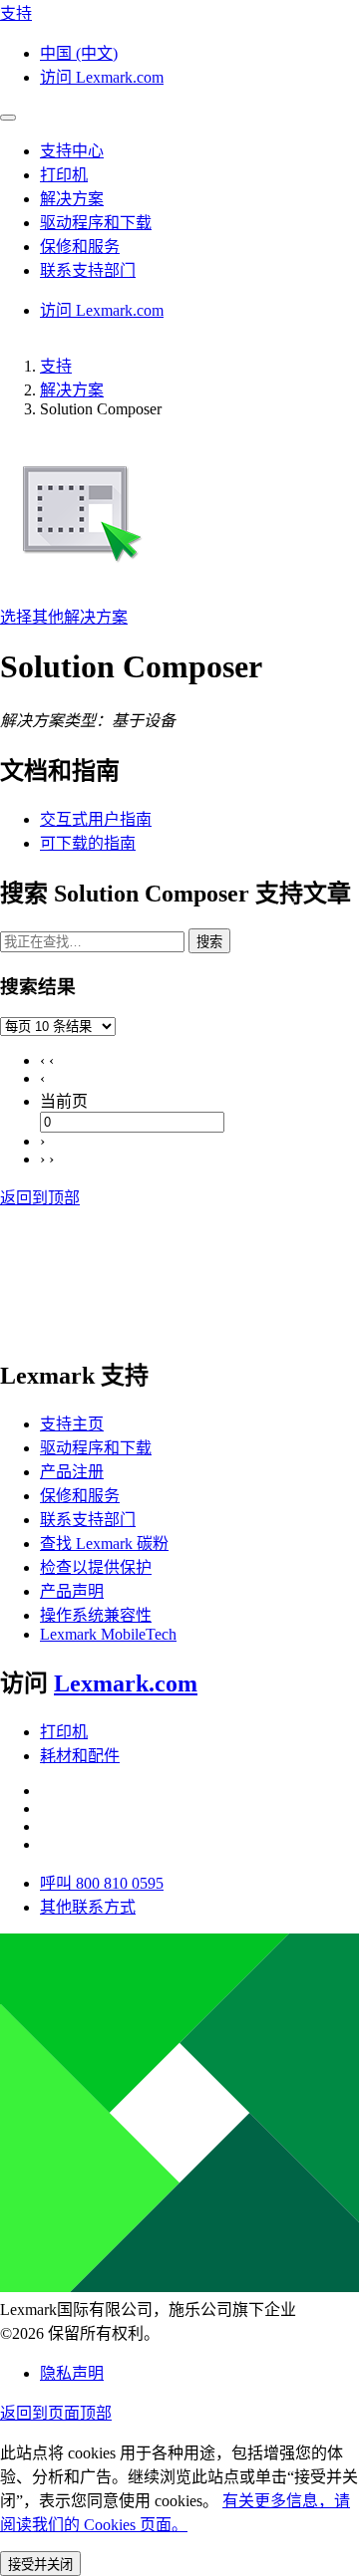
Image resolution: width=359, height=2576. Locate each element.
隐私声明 (72, 2373)
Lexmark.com (126, 1683)
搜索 (209, 942)
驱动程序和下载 (96, 1448)
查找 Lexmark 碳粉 (104, 1544)
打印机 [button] (64, 175)
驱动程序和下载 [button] (96, 223)
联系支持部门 (88, 1520)
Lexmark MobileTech (108, 1634)
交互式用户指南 (96, 819)
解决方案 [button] (72, 199)
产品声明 (72, 1591)
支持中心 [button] (72, 151)
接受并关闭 (40, 2565)
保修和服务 (80, 1496)
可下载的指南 (88, 843)
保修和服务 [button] (80, 247)
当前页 (64, 1101)
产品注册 (72, 1472)
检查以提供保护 (96, 1567)
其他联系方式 (88, 1907)
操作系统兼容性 (96, 1615)
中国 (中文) (79, 53)
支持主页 (72, 1424)
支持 (56, 366)
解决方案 (72, 390)
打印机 (64, 1732)
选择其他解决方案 (64, 617)
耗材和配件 (80, 1756)
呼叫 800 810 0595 (102, 1883)
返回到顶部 (40, 1198)
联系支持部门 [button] (88, 270)
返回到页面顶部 (56, 2413)
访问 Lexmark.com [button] (102, 77)
